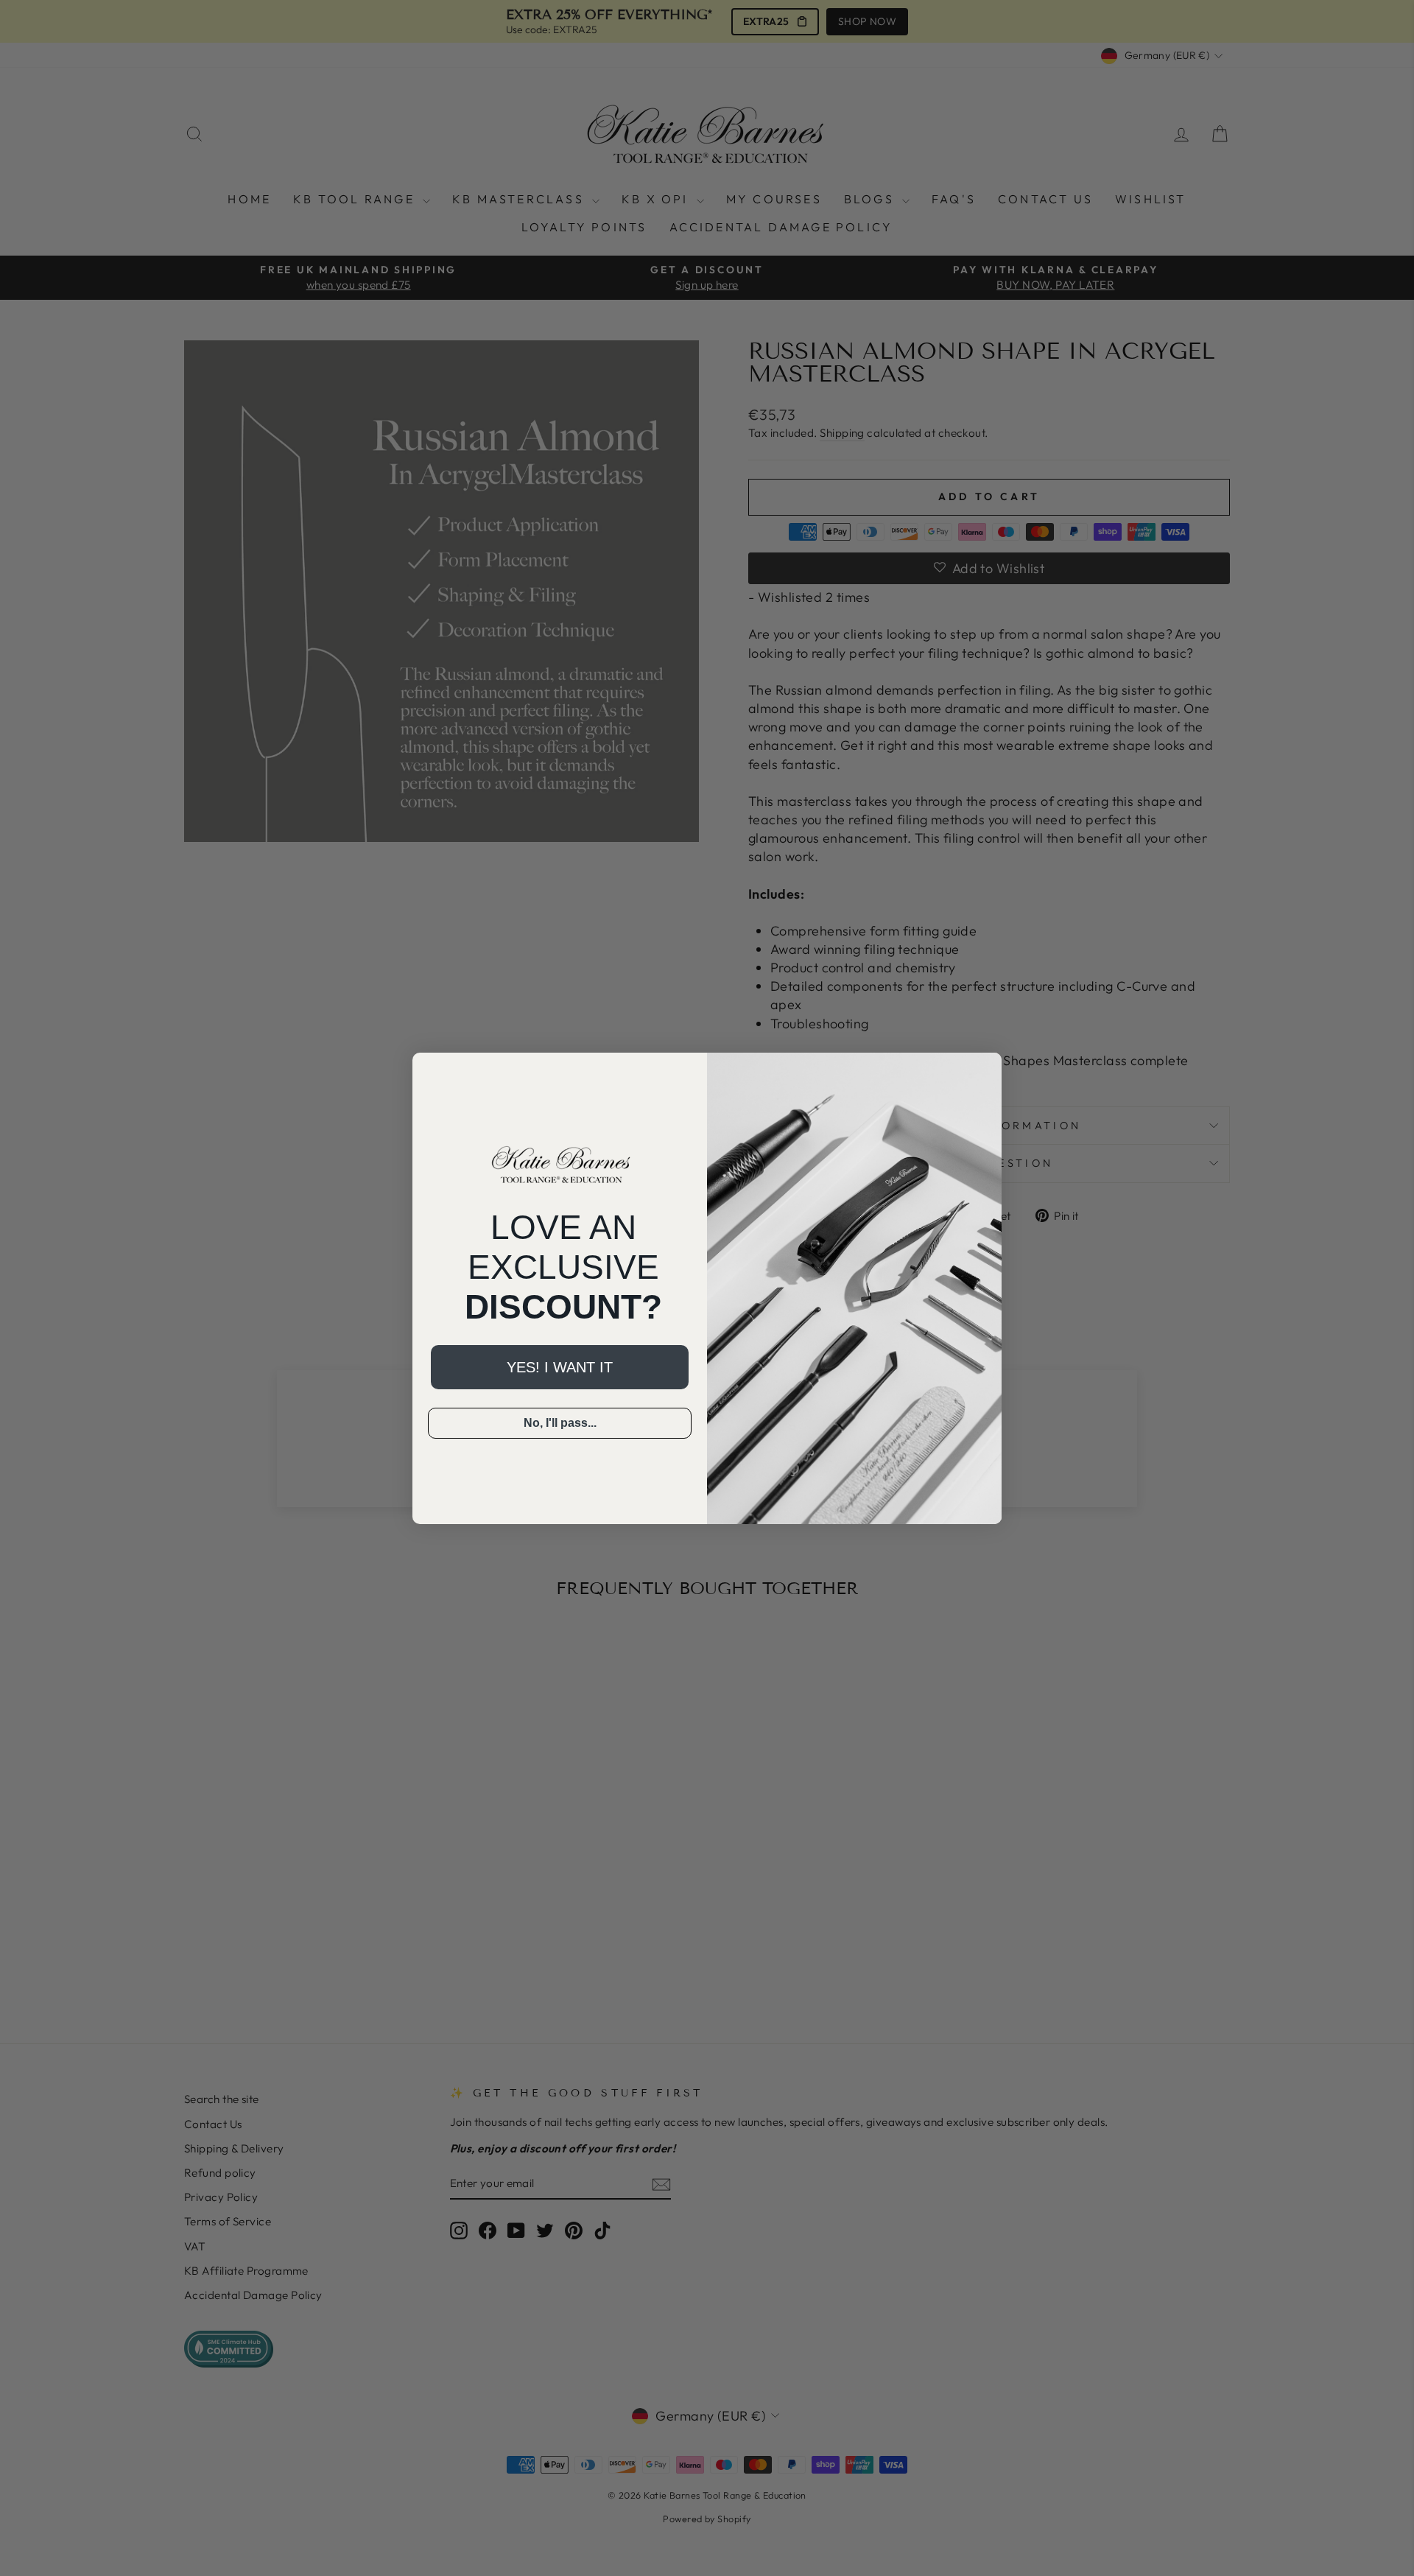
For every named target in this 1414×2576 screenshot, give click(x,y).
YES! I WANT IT (560, 1367)
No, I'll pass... (560, 1423)
